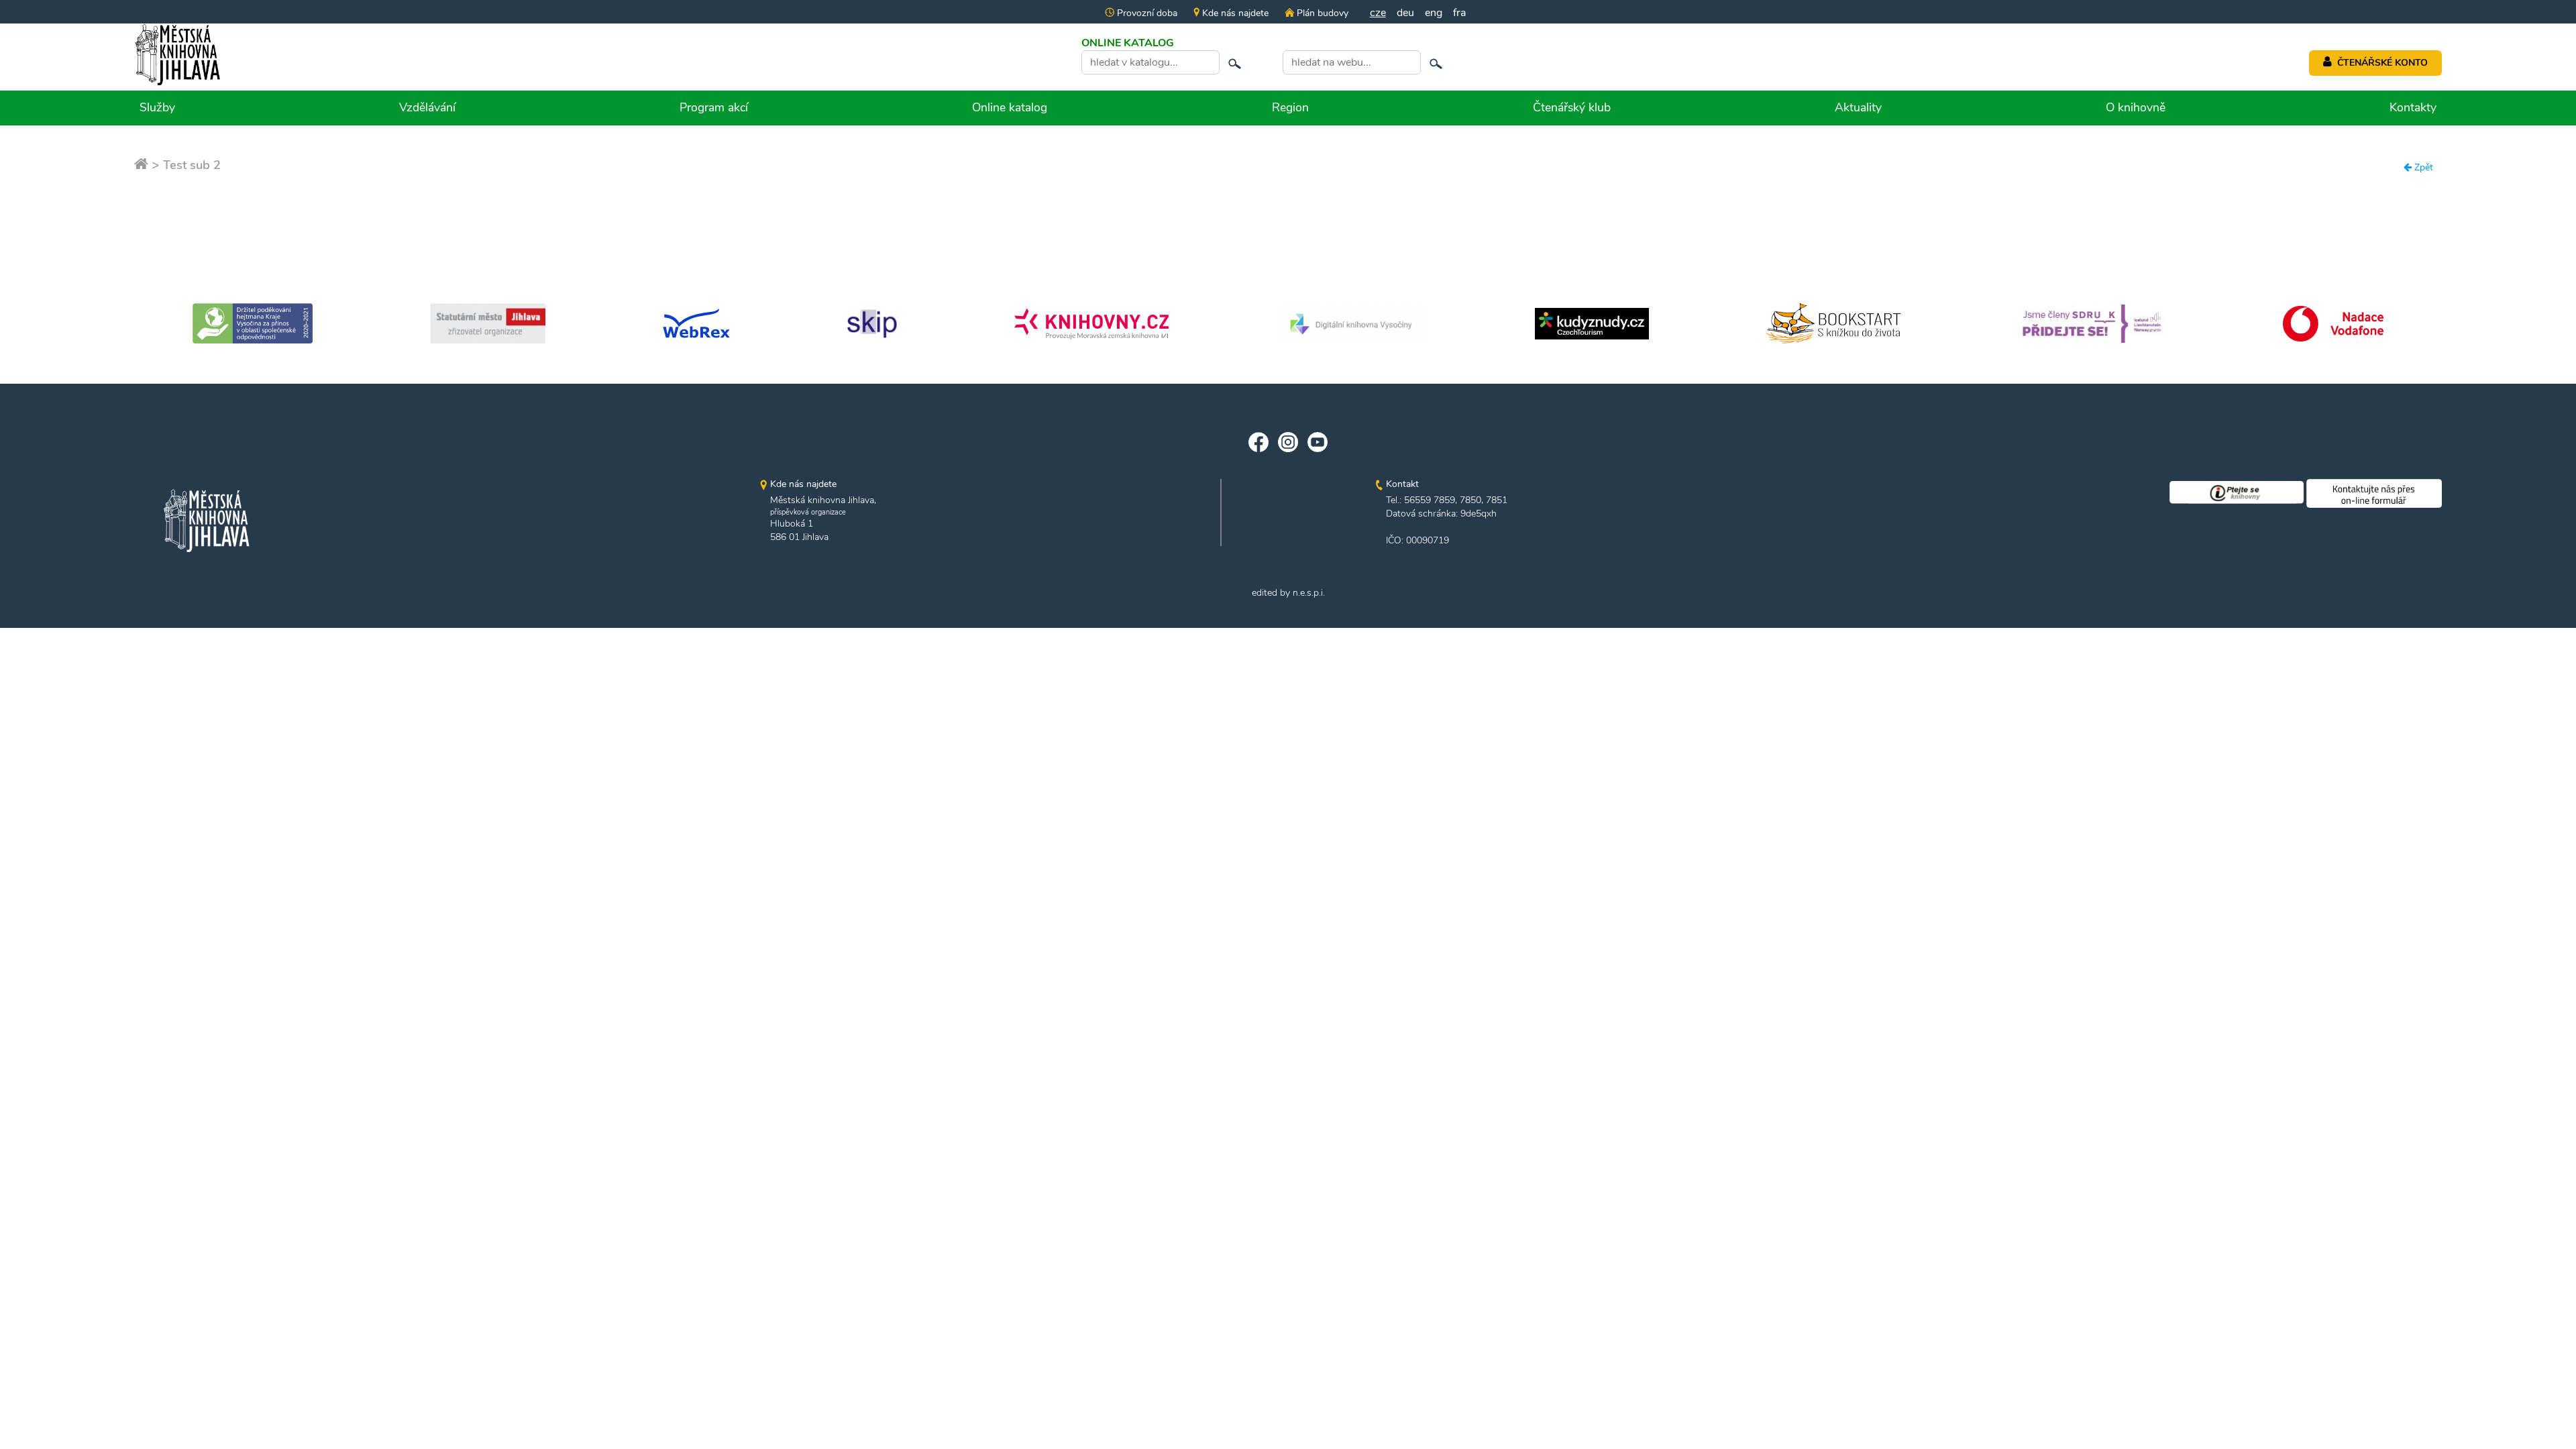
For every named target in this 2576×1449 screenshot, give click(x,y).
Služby (157, 107)
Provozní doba (1146, 13)
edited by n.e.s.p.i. (1288, 593)
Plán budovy (1321, 13)
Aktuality (1858, 107)
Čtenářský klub (1572, 107)
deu (1405, 13)
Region (1290, 107)
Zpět (2422, 167)
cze (1378, 13)
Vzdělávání (427, 107)
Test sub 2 (192, 165)
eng (1434, 13)
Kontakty (2413, 107)
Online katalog (1010, 107)
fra (1459, 13)
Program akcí (714, 107)
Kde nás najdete (1234, 13)
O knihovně (2136, 107)
